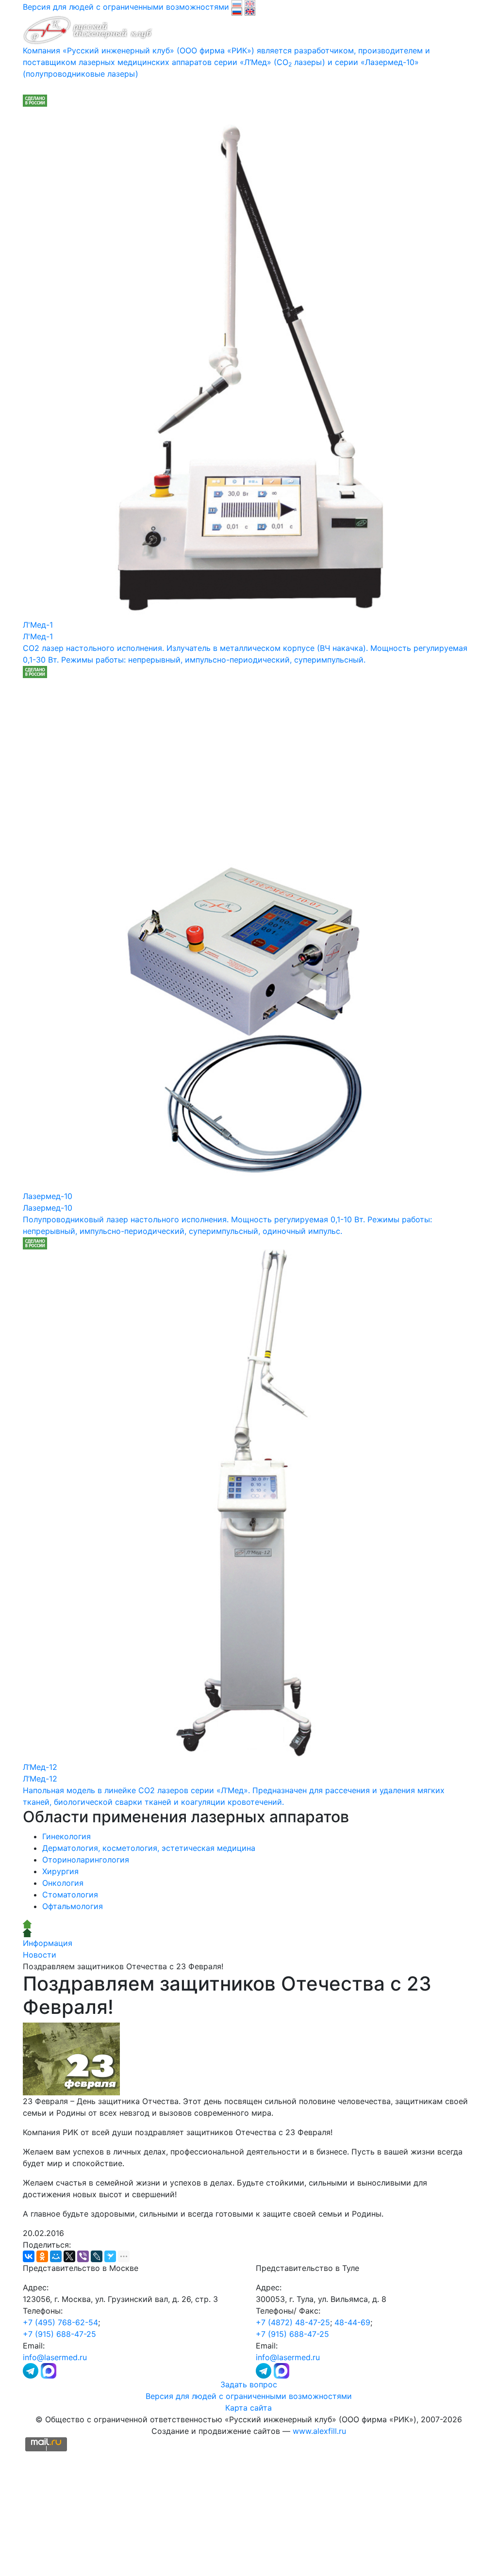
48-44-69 (352, 2322)
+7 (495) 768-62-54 (60, 2322)
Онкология (63, 1883)
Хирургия (60, 1871)
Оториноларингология (86, 1860)
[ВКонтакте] (29, 2256)
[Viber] (83, 2256)
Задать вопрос (249, 2384)
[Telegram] (32, 2370)
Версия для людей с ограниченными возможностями (249, 2396)
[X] (69, 2256)
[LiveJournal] (97, 2256)
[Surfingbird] (110, 2256)
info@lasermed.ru (55, 2357)
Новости (40, 1955)
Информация (48, 1943)
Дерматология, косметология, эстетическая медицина (149, 1848)
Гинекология (66, 1836)
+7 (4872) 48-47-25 (293, 2322)
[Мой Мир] (56, 2256)
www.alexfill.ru (319, 2431)
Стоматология (70, 1895)
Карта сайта (248, 2408)
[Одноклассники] (42, 2256)
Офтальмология (73, 1906)
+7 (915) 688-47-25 (59, 2334)
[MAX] (49, 2370)
